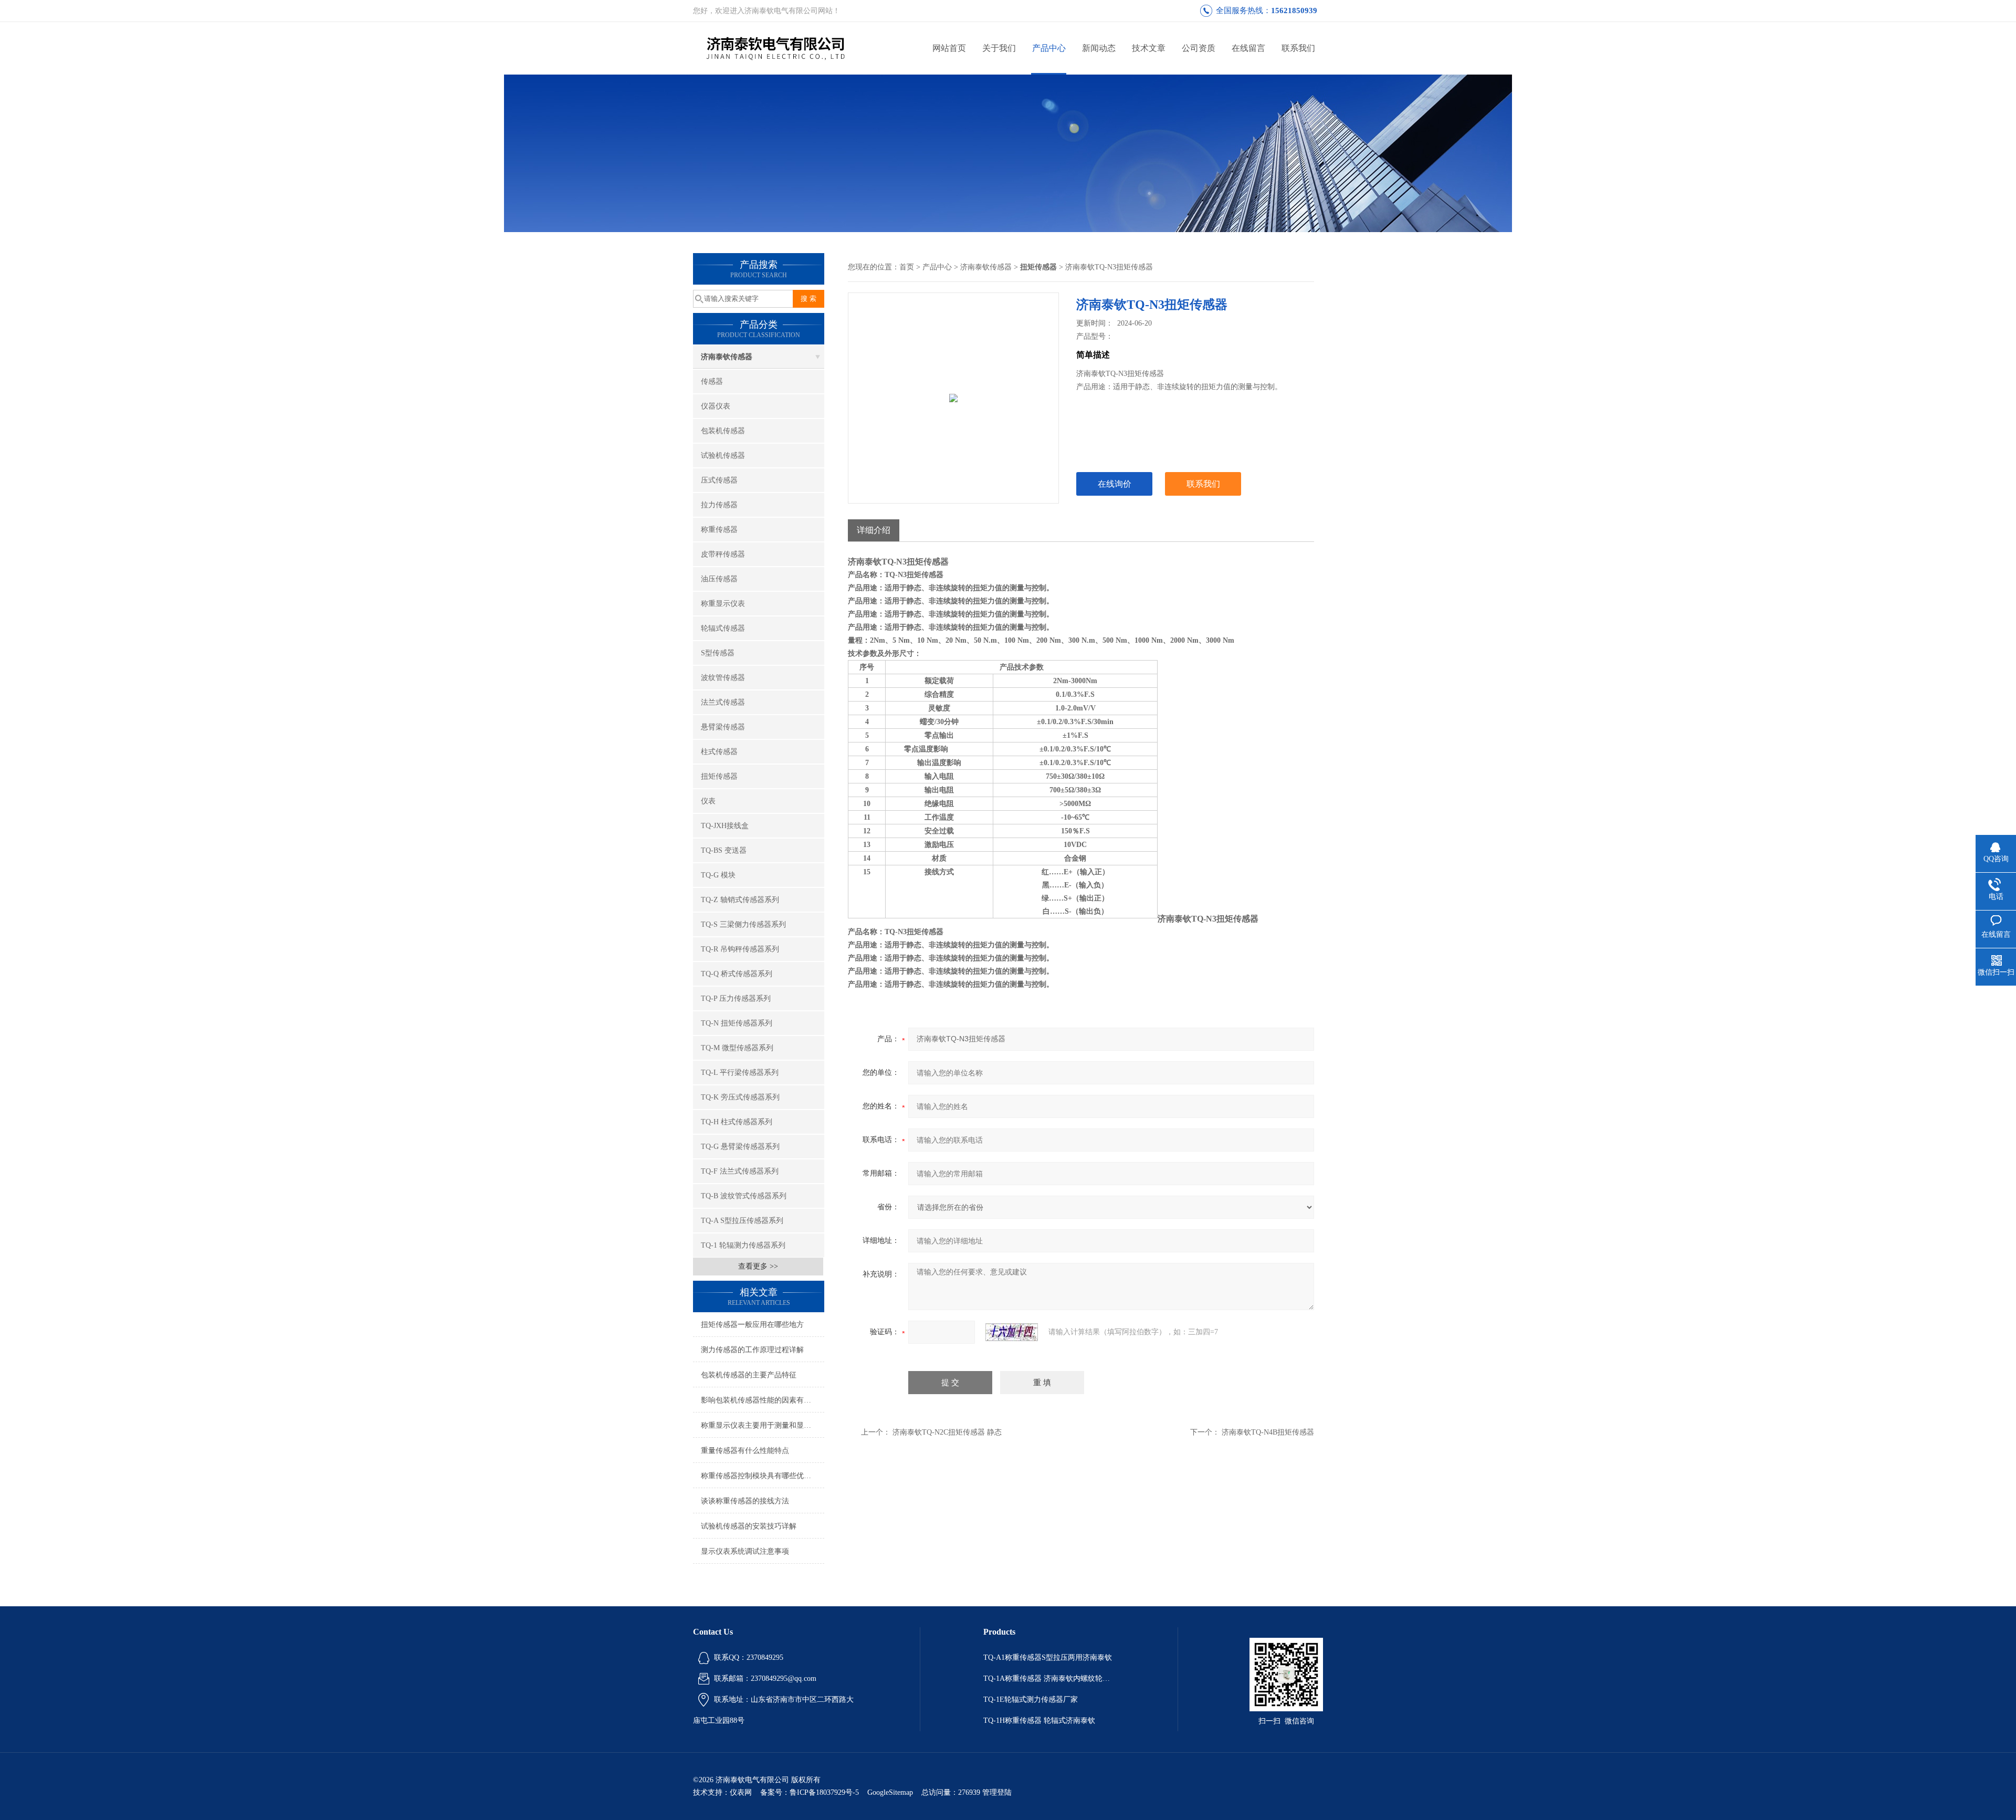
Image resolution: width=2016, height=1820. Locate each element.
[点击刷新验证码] (1012, 1332)
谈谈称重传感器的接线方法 (745, 1501)
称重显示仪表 (723, 604)
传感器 (712, 381)
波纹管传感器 (723, 678)
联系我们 (1298, 48)
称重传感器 (719, 530)
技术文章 (1149, 48)
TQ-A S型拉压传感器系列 (742, 1221)
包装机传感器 (723, 431)
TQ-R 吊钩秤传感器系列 (740, 949)
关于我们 (999, 48)
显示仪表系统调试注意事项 (745, 1551)
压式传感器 (719, 480)
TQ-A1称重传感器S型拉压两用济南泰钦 (1048, 1657)
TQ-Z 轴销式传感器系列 (740, 900)
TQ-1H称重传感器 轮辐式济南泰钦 (1039, 1720)
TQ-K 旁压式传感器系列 (740, 1097)
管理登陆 (997, 1792)
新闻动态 (1099, 48)
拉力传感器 (719, 505)
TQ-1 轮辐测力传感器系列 (743, 1245)
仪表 (708, 801)
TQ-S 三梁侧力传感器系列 (743, 924)
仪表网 (741, 1792)
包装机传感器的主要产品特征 (749, 1375)
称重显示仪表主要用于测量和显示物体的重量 (763, 1425)
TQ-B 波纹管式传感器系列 (744, 1196)
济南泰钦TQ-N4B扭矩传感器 (1268, 1432)
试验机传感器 (723, 456)
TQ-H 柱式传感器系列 (737, 1122)
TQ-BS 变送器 (724, 850)
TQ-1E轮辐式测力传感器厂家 (1031, 1699)
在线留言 (1248, 48)
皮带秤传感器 (723, 554)
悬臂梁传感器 (723, 727)
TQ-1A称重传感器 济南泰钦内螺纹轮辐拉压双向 (1049, 1678)
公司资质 (1199, 48)
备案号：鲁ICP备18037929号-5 (810, 1792)
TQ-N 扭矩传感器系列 (737, 1023)
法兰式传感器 (723, 702)
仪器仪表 (716, 406)
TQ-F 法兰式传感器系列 (740, 1171)
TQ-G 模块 (718, 875)
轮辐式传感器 (723, 628)
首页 (907, 267)
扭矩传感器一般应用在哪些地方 (752, 1325)
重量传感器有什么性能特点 (745, 1451)
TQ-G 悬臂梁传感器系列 (740, 1147)
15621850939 (1294, 11)
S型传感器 (718, 653)
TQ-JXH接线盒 (725, 826)
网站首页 (949, 48)
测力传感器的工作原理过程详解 (752, 1350)
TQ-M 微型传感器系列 (737, 1048)
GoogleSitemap (890, 1792)
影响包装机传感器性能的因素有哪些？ (763, 1400)
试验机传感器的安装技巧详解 (749, 1526)
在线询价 (1115, 484)
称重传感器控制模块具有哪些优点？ (760, 1476)
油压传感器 (719, 579)
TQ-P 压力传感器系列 (736, 998)
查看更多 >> (758, 1266)
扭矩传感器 (719, 776)
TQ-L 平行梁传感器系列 (740, 1073)
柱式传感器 (719, 752)
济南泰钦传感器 (727, 357)
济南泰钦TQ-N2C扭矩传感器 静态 (947, 1432)
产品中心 (1049, 48)
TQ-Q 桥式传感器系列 (737, 974)
